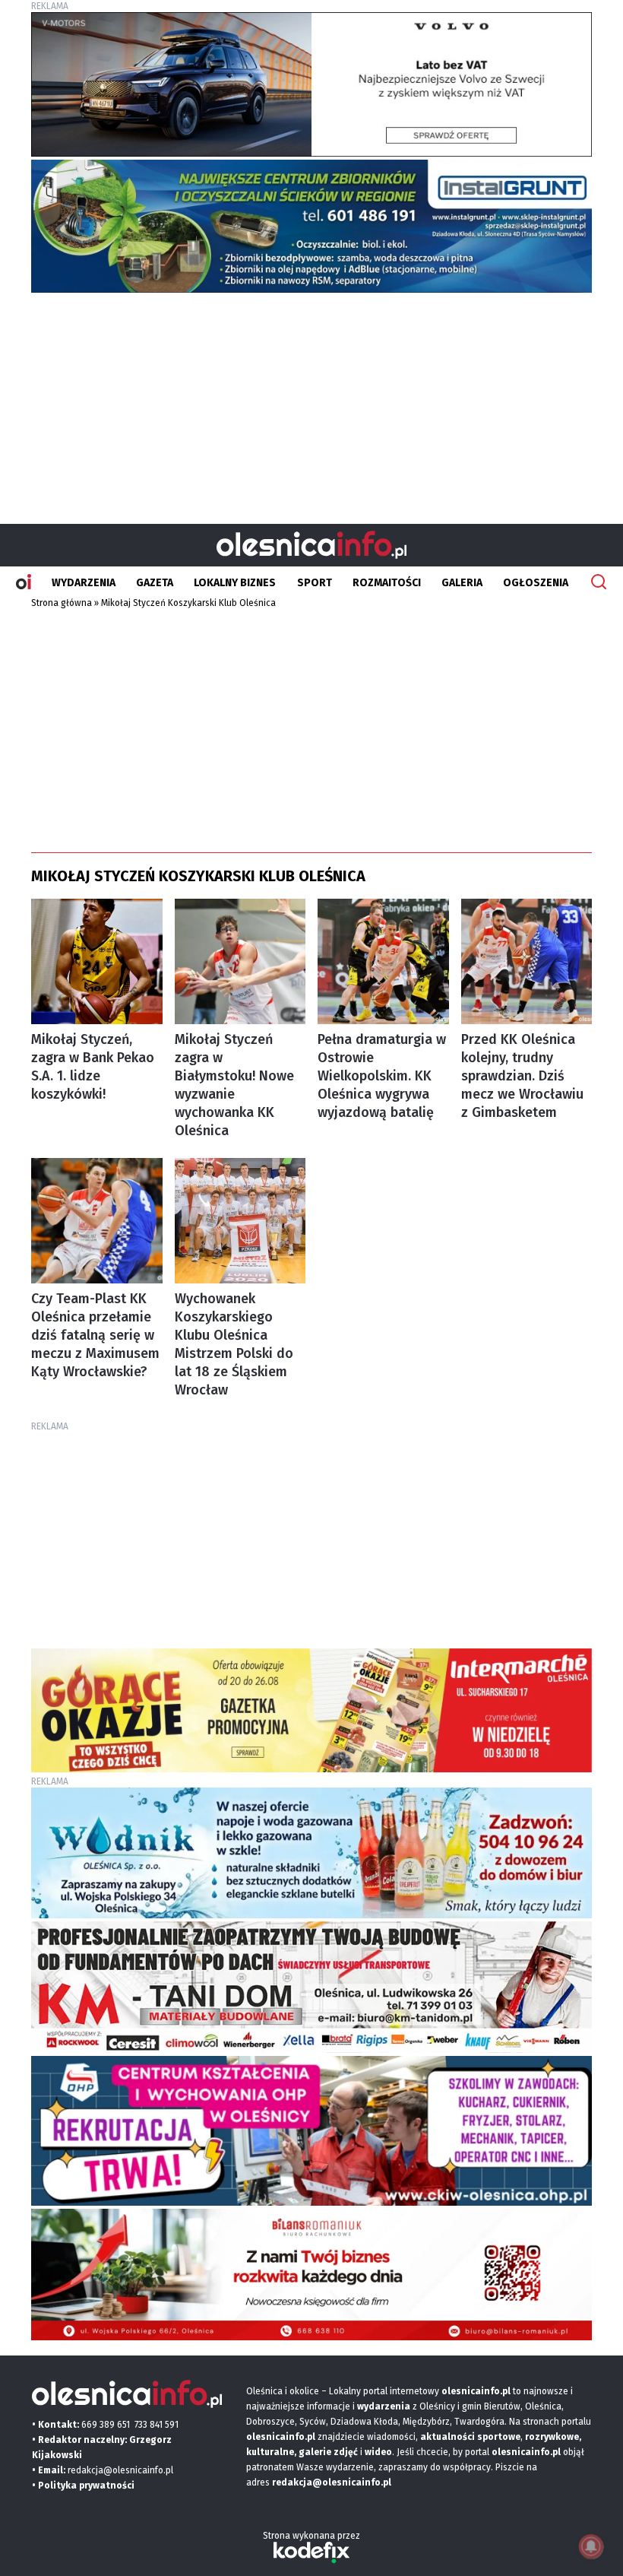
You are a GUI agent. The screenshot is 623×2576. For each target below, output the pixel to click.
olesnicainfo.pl (526, 2452)
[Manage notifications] (591, 2546)
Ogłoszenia (536, 583)
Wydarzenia (84, 583)
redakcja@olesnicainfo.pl (120, 2470)
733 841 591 (157, 2425)
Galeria (462, 583)
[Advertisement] (311, 402)
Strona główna (62, 603)
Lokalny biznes (235, 583)
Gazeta (155, 583)
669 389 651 (106, 2425)
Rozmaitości (387, 583)
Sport (315, 583)
